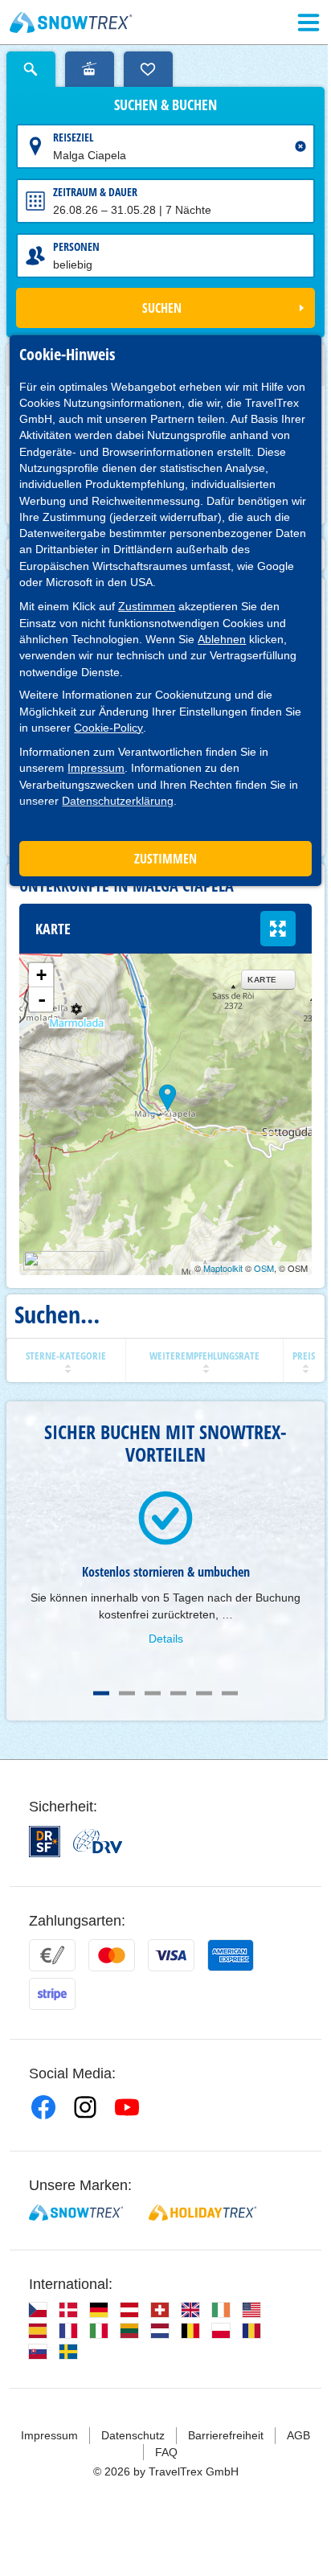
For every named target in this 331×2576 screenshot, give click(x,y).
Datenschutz (133, 2435)
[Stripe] (52, 1994)
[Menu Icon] (309, 23)
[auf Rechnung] (52, 1955)
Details (166, 1639)
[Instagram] (85, 2107)
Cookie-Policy (108, 728)
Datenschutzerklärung (118, 801)
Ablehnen (222, 639)
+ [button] (41, 975)
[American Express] (231, 1955)
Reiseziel (74, 137)
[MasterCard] (112, 1955)
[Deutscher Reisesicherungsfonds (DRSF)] (45, 1842)
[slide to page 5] (204, 1693)
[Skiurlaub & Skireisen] (71, 23)
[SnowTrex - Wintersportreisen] (76, 2213)
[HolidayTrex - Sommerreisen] (202, 2213)
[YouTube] (127, 2107)
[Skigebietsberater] (90, 69)
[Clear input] (300, 146)
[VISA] (171, 1955)
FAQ (166, 2452)
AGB (298, 2435)
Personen (76, 246)
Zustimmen (147, 606)
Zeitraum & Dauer (95, 192)
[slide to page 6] (230, 1693)
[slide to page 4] (178, 1693)
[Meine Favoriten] (148, 69)
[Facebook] (43, 2107)
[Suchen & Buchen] (31, 69)
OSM (264, 1268)
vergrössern (278, 929)
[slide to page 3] (153, 1693)
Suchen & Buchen (165, 105)
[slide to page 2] (127, 1693)
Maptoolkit (223, 1268)
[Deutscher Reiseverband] (98, 1841)
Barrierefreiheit (226, 2435)
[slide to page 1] (101, 1693)
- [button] (42, 999)
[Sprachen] (38, 2310)
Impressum (96, 768)
